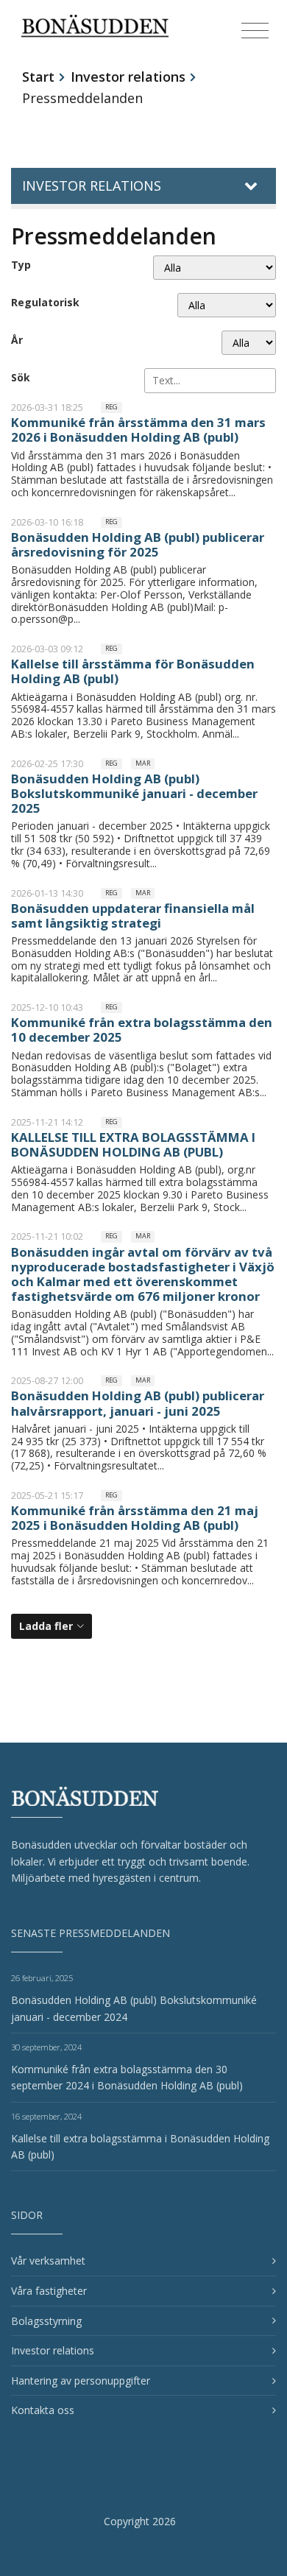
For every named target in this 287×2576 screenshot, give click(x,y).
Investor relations (128, 77)
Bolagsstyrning (46, 2321)
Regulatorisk (45, 302)
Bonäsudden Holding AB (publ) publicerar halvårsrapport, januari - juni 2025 (138, 1403)
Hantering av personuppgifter (81, 2381)
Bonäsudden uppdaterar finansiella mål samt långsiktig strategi (133, 915)
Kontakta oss (43, 2410)
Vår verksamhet (48, 2261)
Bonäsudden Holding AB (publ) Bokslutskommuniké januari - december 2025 (134, 793)
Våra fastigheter (49, 2291)
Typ (21, 265)
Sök (21, 377)
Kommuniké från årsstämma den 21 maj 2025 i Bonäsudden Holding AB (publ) (135, 1518)
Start (38, 77)
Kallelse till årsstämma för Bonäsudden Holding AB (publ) (133, 671)
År (17, 340)
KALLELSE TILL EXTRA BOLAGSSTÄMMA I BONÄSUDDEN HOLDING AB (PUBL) (133, 1144)
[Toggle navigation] (255, 31)
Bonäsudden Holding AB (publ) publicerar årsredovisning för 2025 (138, 544)
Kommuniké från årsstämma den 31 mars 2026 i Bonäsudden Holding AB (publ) (138, 430)
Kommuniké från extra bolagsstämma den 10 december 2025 (142, 1030)
